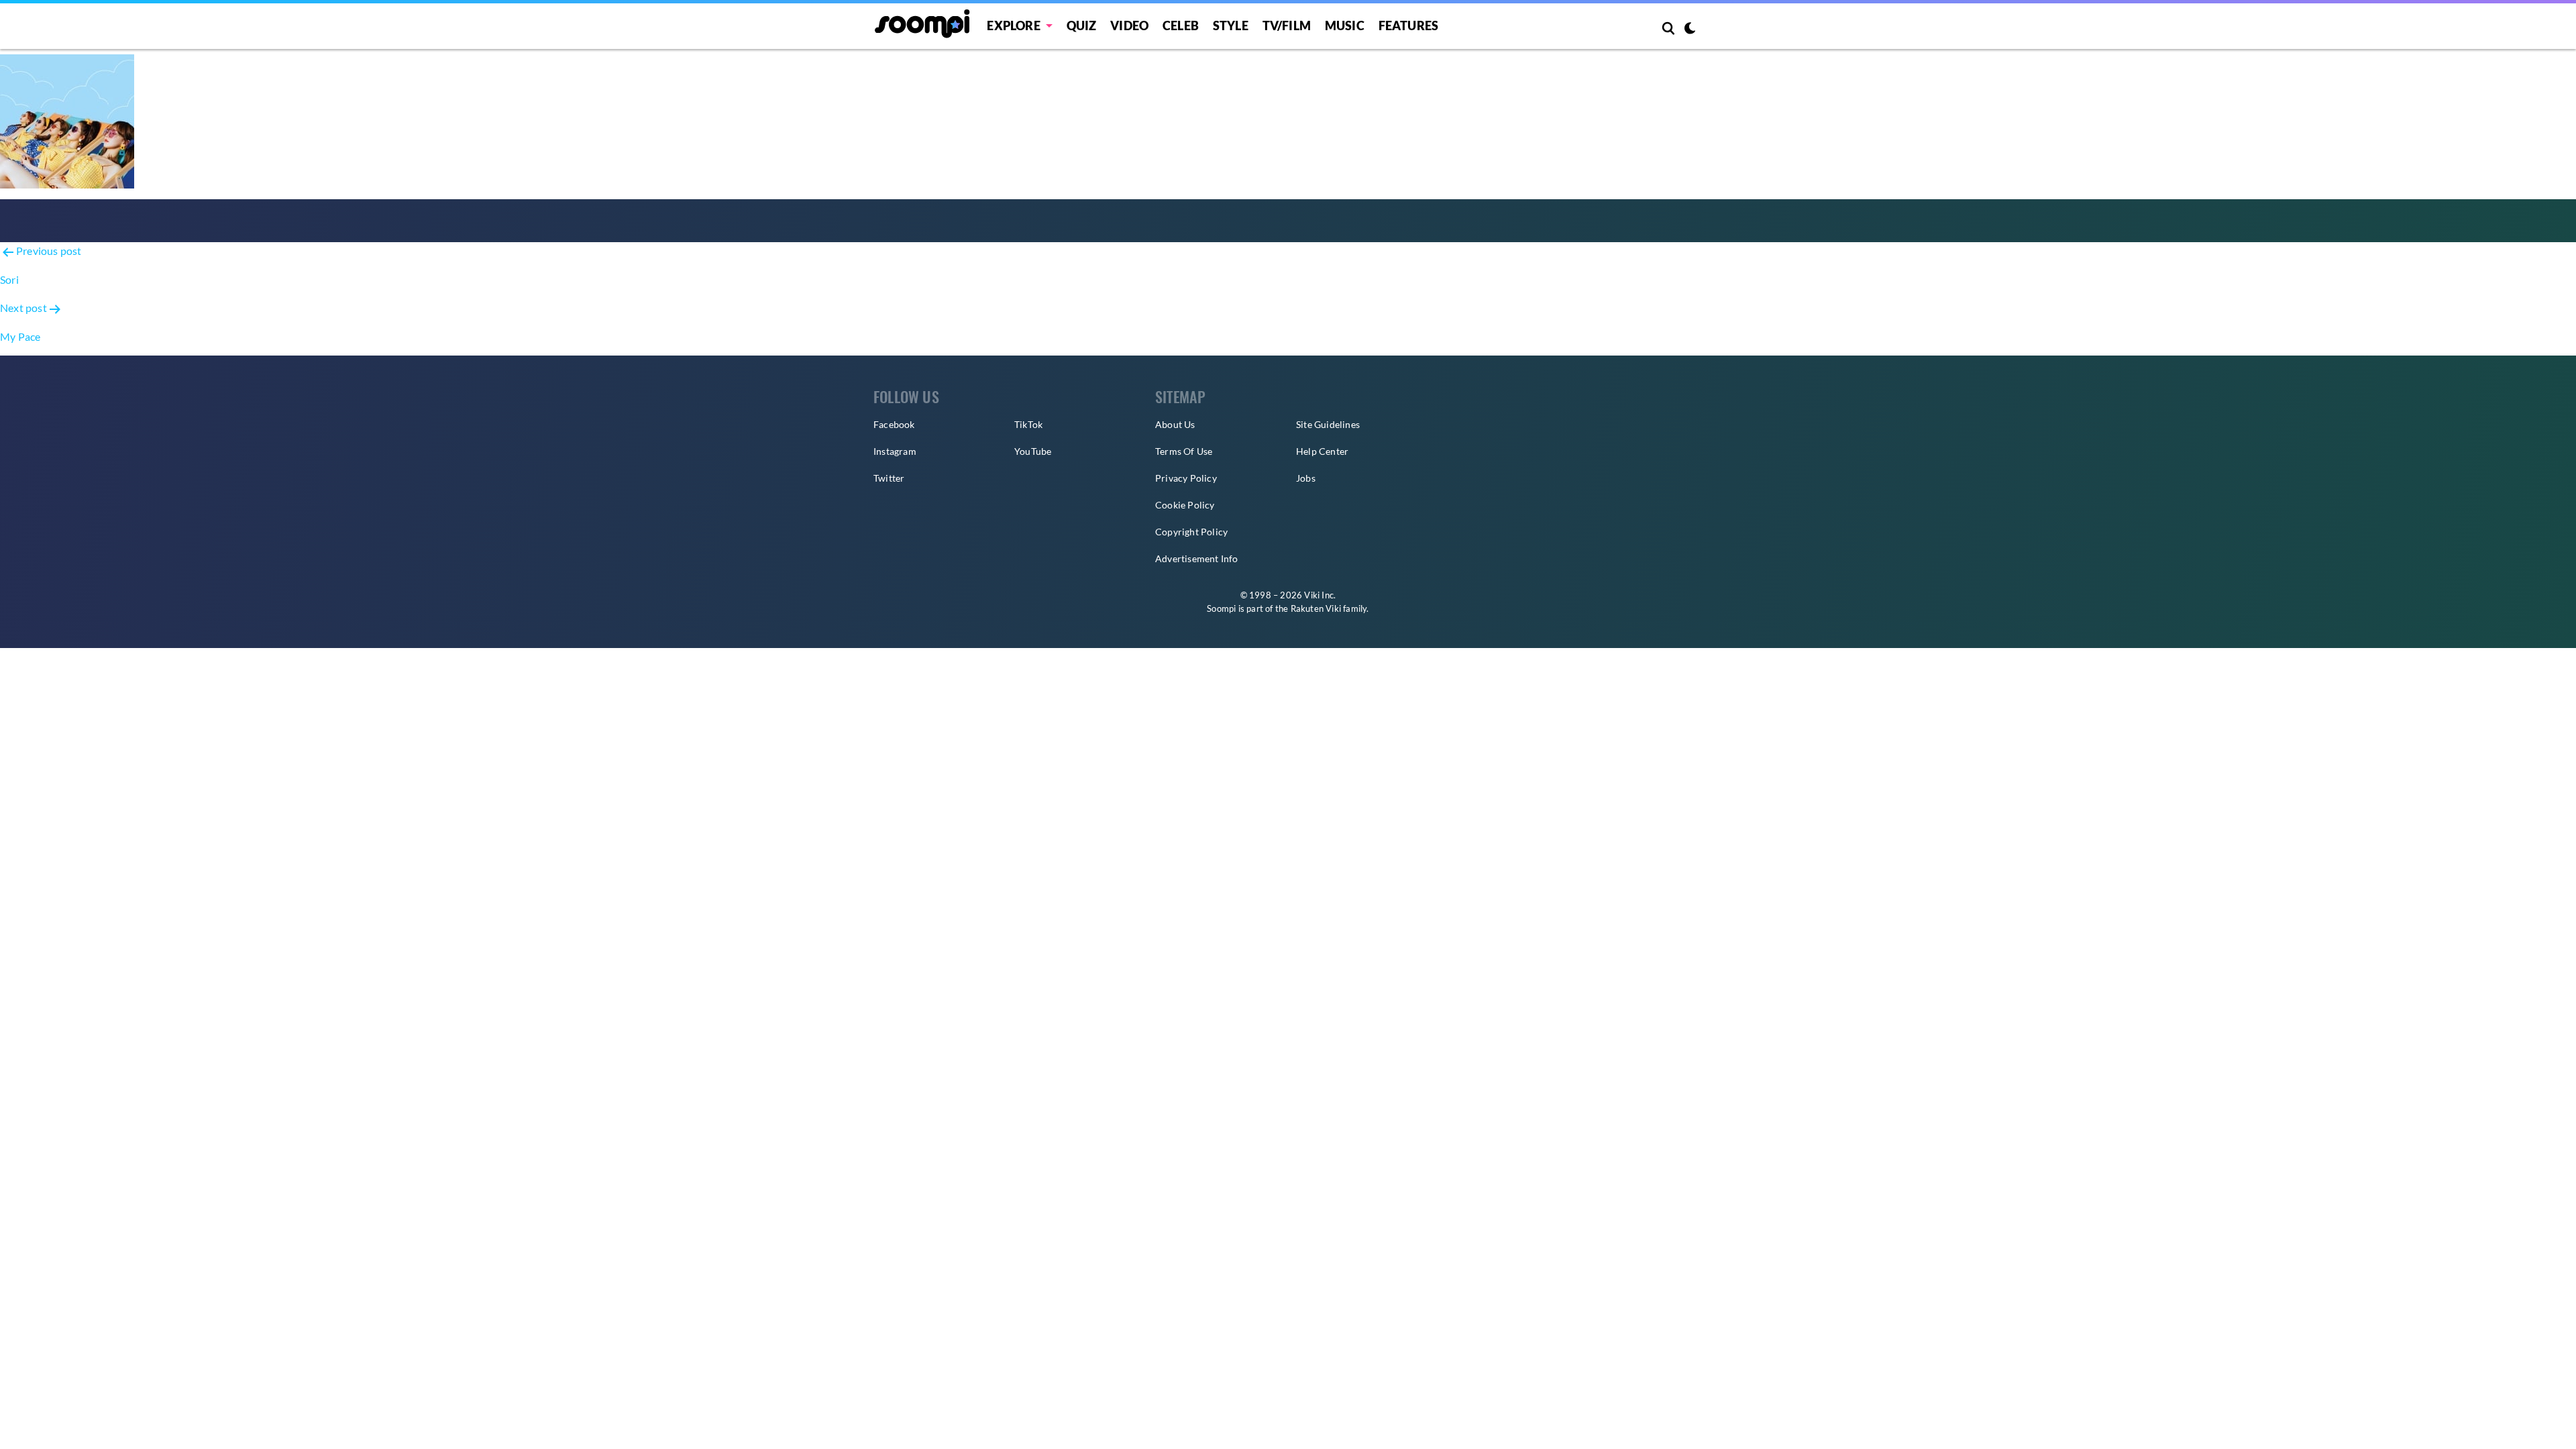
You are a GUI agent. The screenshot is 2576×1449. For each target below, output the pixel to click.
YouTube (1033, 451)
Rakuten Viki (1316, 608)
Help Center (1322, 451)
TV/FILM (1287, 25)
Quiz (1082, 25)
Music (1345, 25)
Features (1409, 25)
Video (1129, 25)
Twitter (889, 478)
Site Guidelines (1328, 424)
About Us (1175, 424)
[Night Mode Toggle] (1690, 30)
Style (1231, 25)
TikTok (1028, 424)
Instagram (895, 451)
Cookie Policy (1185, 505)
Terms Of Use (1184, 451)
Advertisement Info (1197, 558)
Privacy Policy (1186, 478)
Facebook (894, 424)
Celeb (1181, 25)
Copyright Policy (1191, 532)
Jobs (1306, 478)
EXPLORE (1013, 25)
